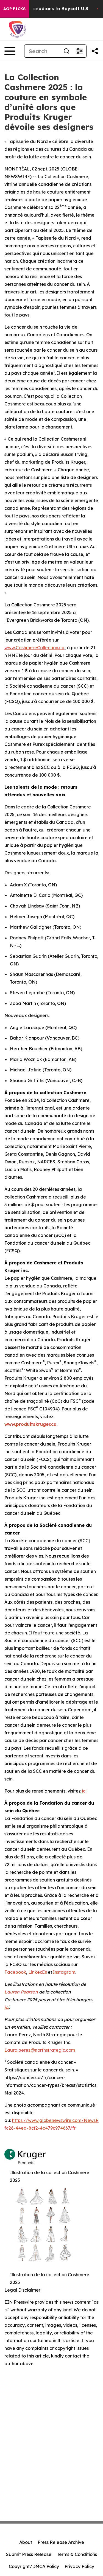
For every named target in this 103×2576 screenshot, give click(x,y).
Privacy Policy (79, 2566)
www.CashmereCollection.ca (34, 648)
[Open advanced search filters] (80, 51)
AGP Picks (14, 9)
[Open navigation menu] (10, 51)
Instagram (64, 1972)
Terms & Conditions (77, 2554)
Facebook (15, 1972)
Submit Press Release (29, 2554)
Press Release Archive (61, 2542)
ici (84, 1791)
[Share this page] (95, 51)
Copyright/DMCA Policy (34, 2566)
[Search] (66, 51)
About (26, 2542)
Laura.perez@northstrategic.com (40, 2050)
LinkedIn (38, 1972)
